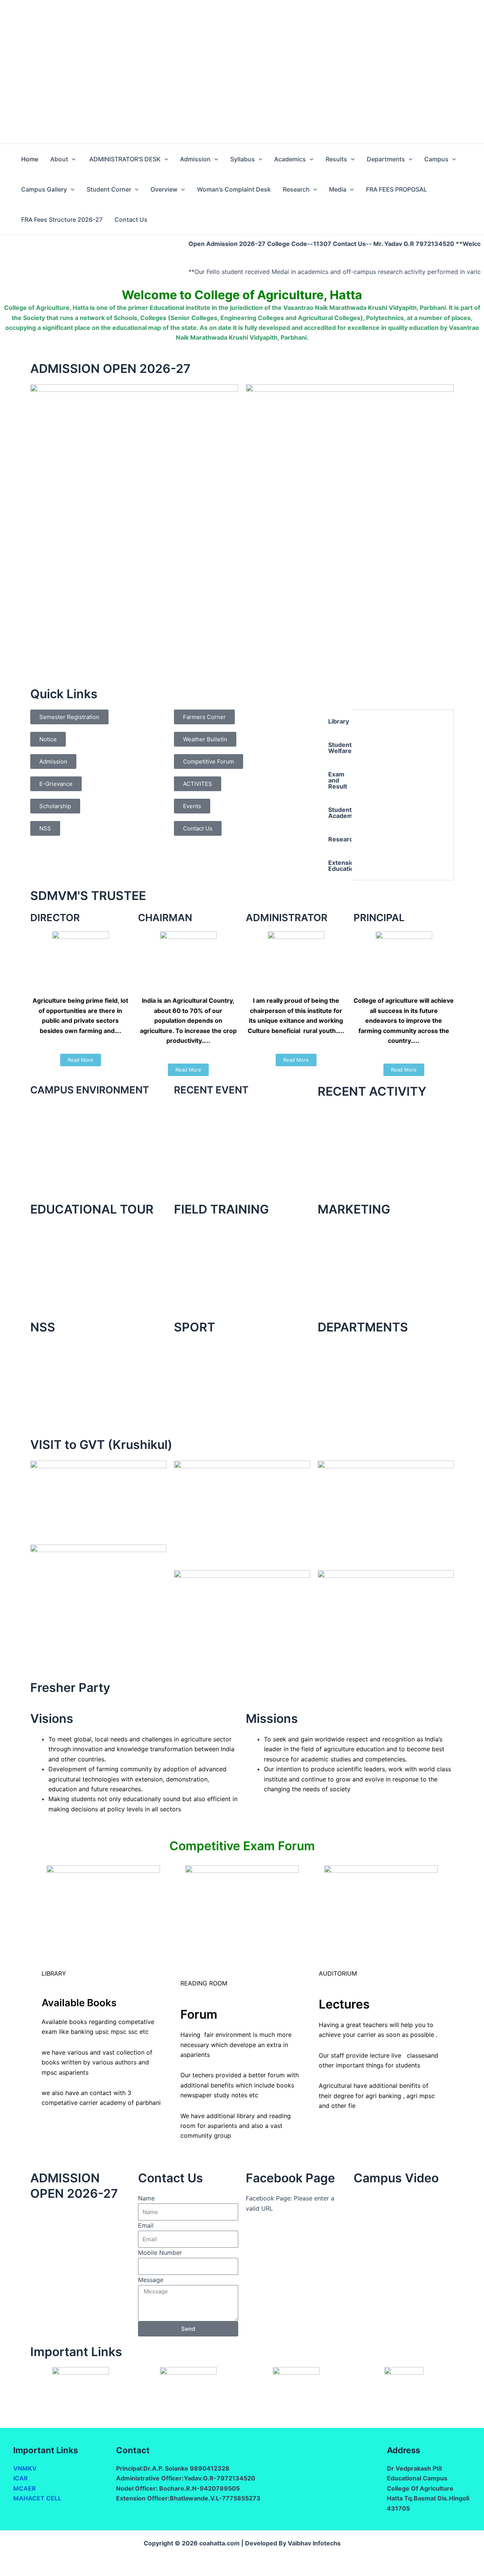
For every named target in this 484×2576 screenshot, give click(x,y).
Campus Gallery (44, 189)
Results (336, 159)
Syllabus (243, 159)
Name (146, 2198)
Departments (386, 159)
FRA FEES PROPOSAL (396, 189)
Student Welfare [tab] (340, 748)
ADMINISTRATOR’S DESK (124, 159)
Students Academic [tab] (340, 813)
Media (338, 189)
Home (30, 159)
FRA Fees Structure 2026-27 (62, 220)
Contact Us (131, 220)
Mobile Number (160, 2253)
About (59, 159)
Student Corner (109, 189)
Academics (290, 159)
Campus (436, 159)
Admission (195, 159)
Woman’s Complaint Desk (234, 189)
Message (151, 2280)
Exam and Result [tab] (338, 780)
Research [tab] (340, 839)
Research (296, 189)
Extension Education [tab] (340, 866)
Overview (164, 189)
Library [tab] (339, 721)
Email (146, 2225)
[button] (72, 159)
